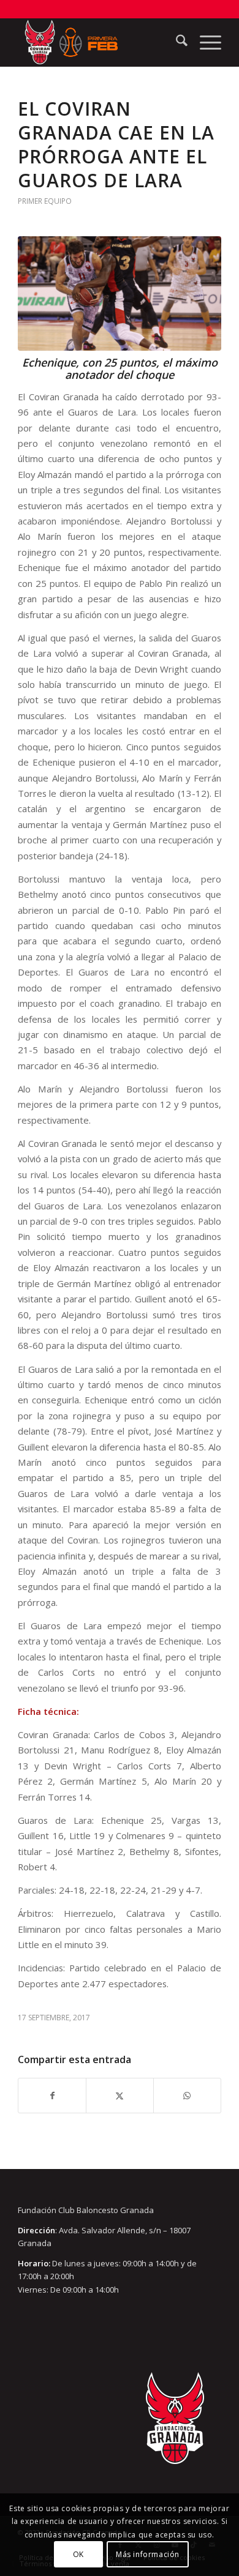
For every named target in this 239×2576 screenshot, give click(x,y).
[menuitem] (176, 42)
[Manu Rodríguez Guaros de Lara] (120, 293)
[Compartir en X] (120, 2096)
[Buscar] (176, 42)
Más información (148, 2554)
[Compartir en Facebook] (52, 2096)
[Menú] (204, 42)
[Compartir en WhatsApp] (187, 2096)
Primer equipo (45, 201)
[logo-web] (99, 42)
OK (78, 2554)
